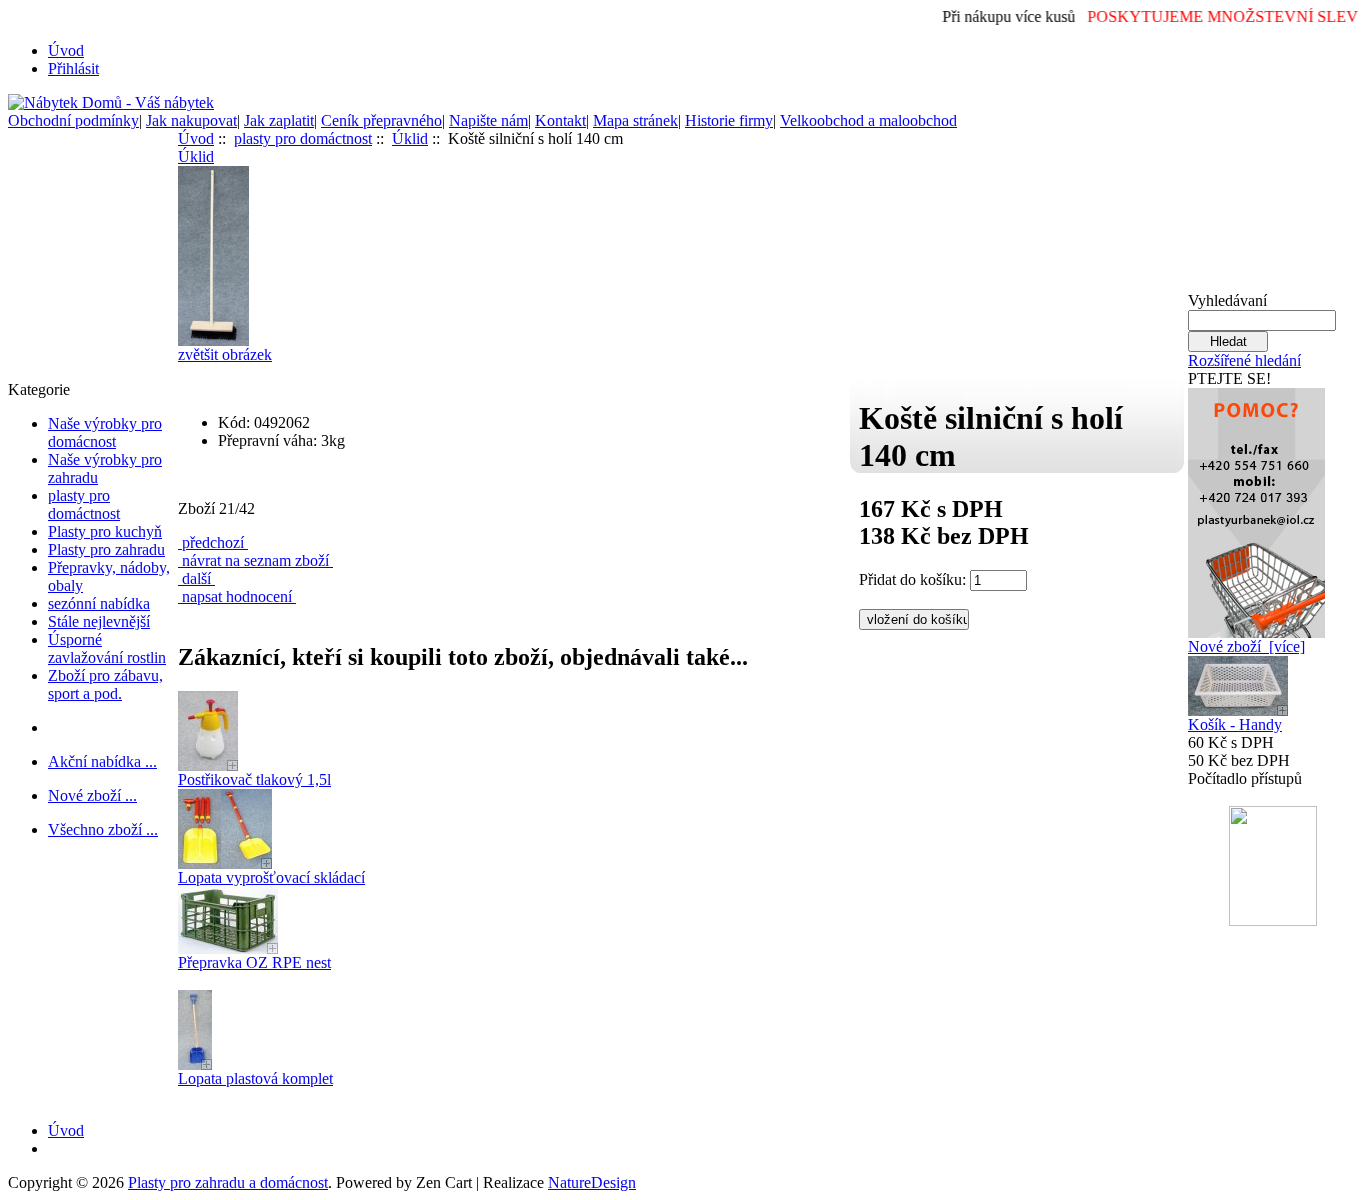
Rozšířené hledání (1244, 360)
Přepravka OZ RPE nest (254, 962)
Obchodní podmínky (73, 120)
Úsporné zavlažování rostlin (107, 648)
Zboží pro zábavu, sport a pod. (105, 684)
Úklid (410, 138)
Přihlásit (73, 68)
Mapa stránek (635, 120)
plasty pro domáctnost (84, 504)
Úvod (66, 50)
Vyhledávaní (1227, 300)
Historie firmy (729, 120)
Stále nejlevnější (99, 621)
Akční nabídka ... (102, 761)
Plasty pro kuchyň (105, 531)
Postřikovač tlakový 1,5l (254, 779)
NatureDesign (592, 1182)
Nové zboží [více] (1246, 646)
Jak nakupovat (191, 120)
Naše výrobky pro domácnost (105, 432)
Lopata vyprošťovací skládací (271, 877)
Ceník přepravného (381, 120)
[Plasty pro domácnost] (1256, 507)
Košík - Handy (1235, 724)
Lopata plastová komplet (255, 1078)
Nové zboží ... (92, 795)
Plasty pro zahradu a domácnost (228, 1182)
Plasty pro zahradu (106, 549)
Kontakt (560, 120)
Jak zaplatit (279, 120)
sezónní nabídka (99, 603)
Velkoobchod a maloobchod (868, 120)
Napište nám (488, 120)
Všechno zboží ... (103, 829)
